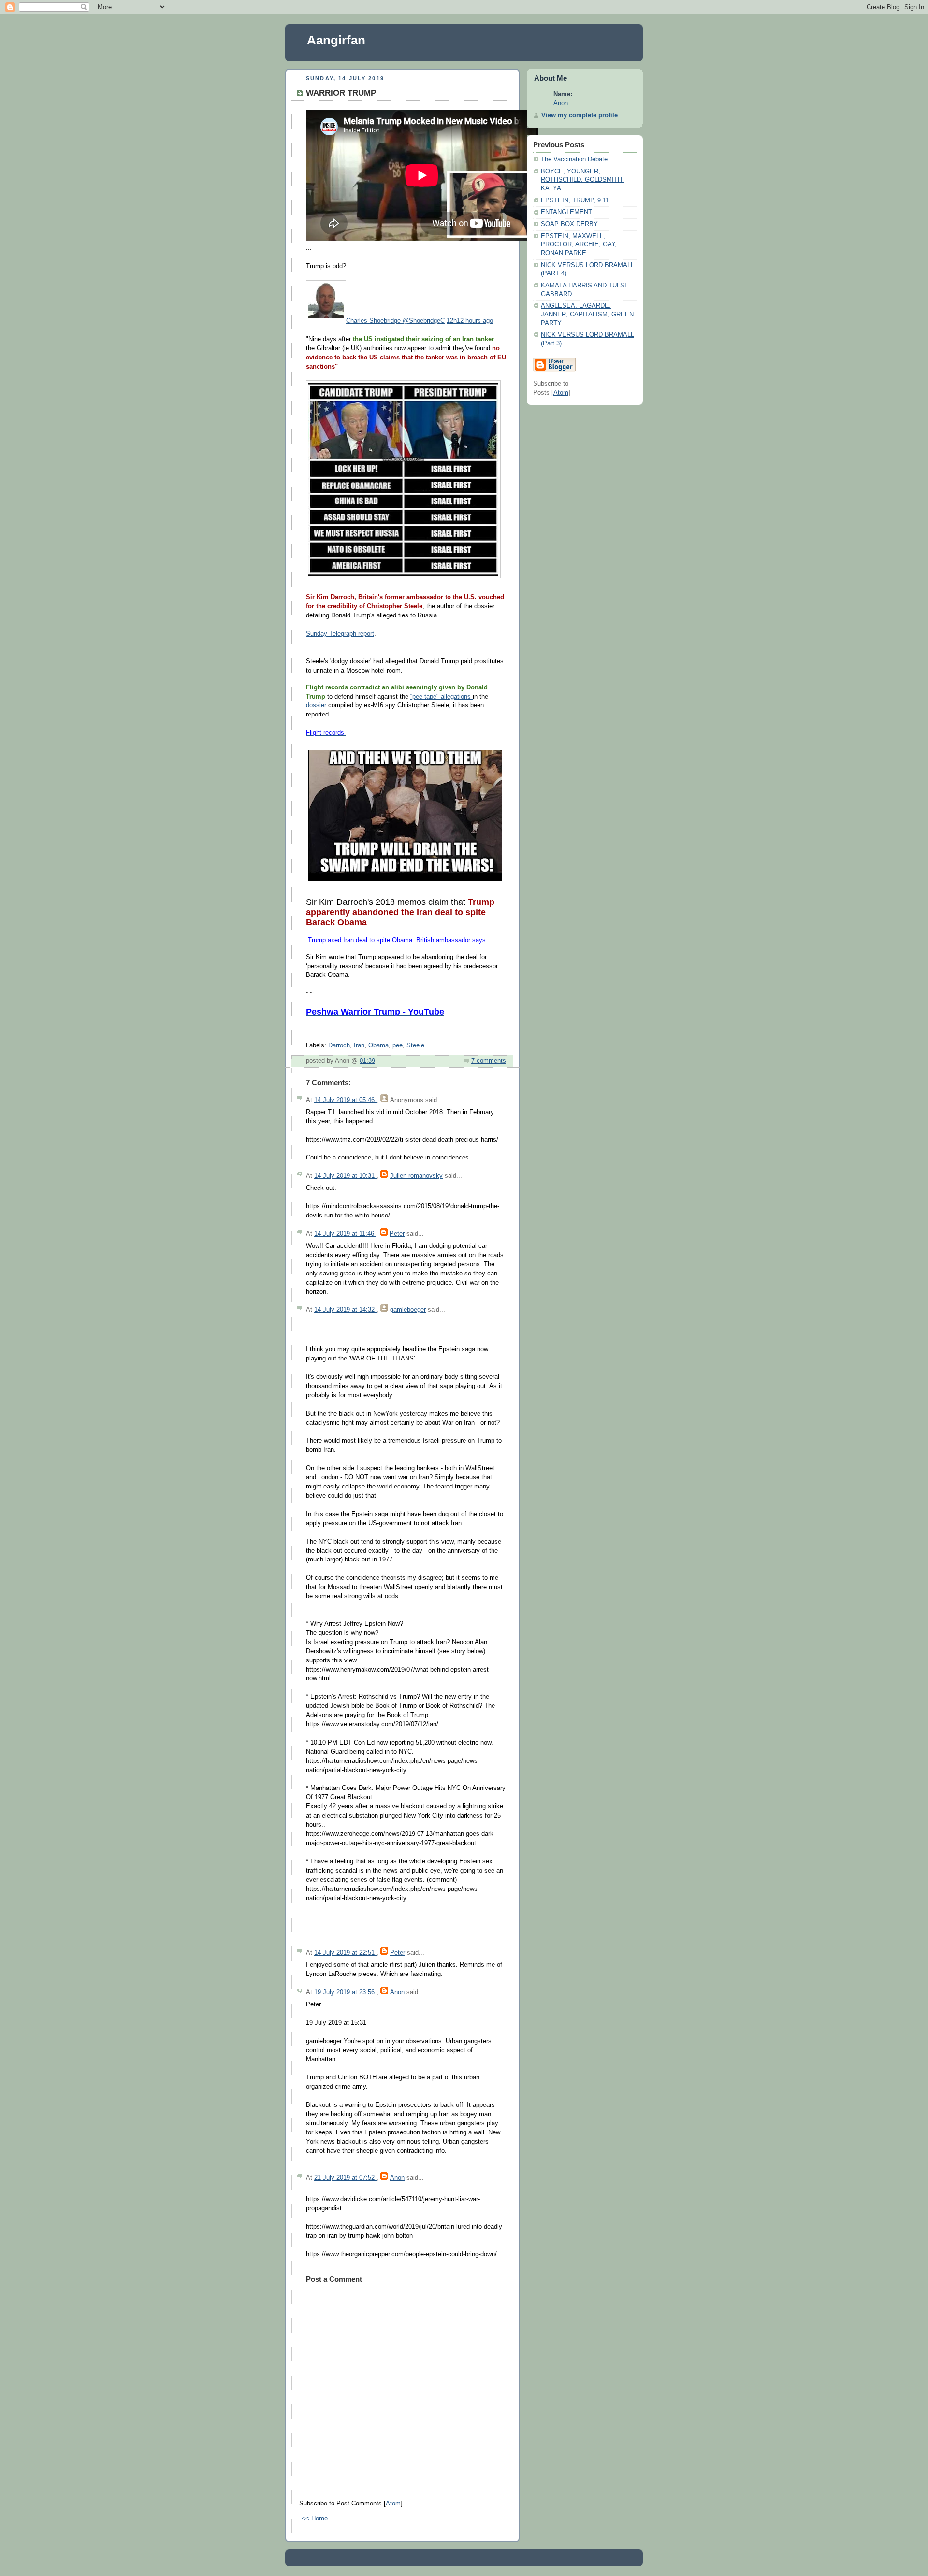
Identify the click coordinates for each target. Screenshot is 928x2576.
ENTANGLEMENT (566, 212)
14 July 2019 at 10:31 (345, 1176)
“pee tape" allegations (442, 697)
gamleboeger (408, 1310)
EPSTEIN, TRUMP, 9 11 (575, 200)
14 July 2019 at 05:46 (345, 1100)
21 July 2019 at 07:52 (345, 2178)
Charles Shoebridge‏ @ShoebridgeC (395, 321)
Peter (397, 1234)
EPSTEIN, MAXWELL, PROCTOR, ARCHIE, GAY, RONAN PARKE (579, 245)
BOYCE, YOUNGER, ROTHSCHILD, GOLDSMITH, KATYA (582, 180)
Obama (378, 1045)
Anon (397, 1992)
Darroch (339, 1045)
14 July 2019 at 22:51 (345, 1953)
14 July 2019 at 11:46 (345, 1234)
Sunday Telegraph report (340, 634)
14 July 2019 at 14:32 (345, 1310)
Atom (393, 2504)
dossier (316, 705)
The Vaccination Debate (574, 159)
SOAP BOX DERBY (569, 224)
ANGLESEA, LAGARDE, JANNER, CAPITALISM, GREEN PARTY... (587, 314)
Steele (415, 1045)
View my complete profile (580, 115)
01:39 (367, 1061)
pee (398, 1045)
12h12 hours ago (470, 321)
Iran (359, 1045)
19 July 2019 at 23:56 (345, 1992)
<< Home (315, 2519)
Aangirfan (336, 40)
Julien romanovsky (416, 1176)
